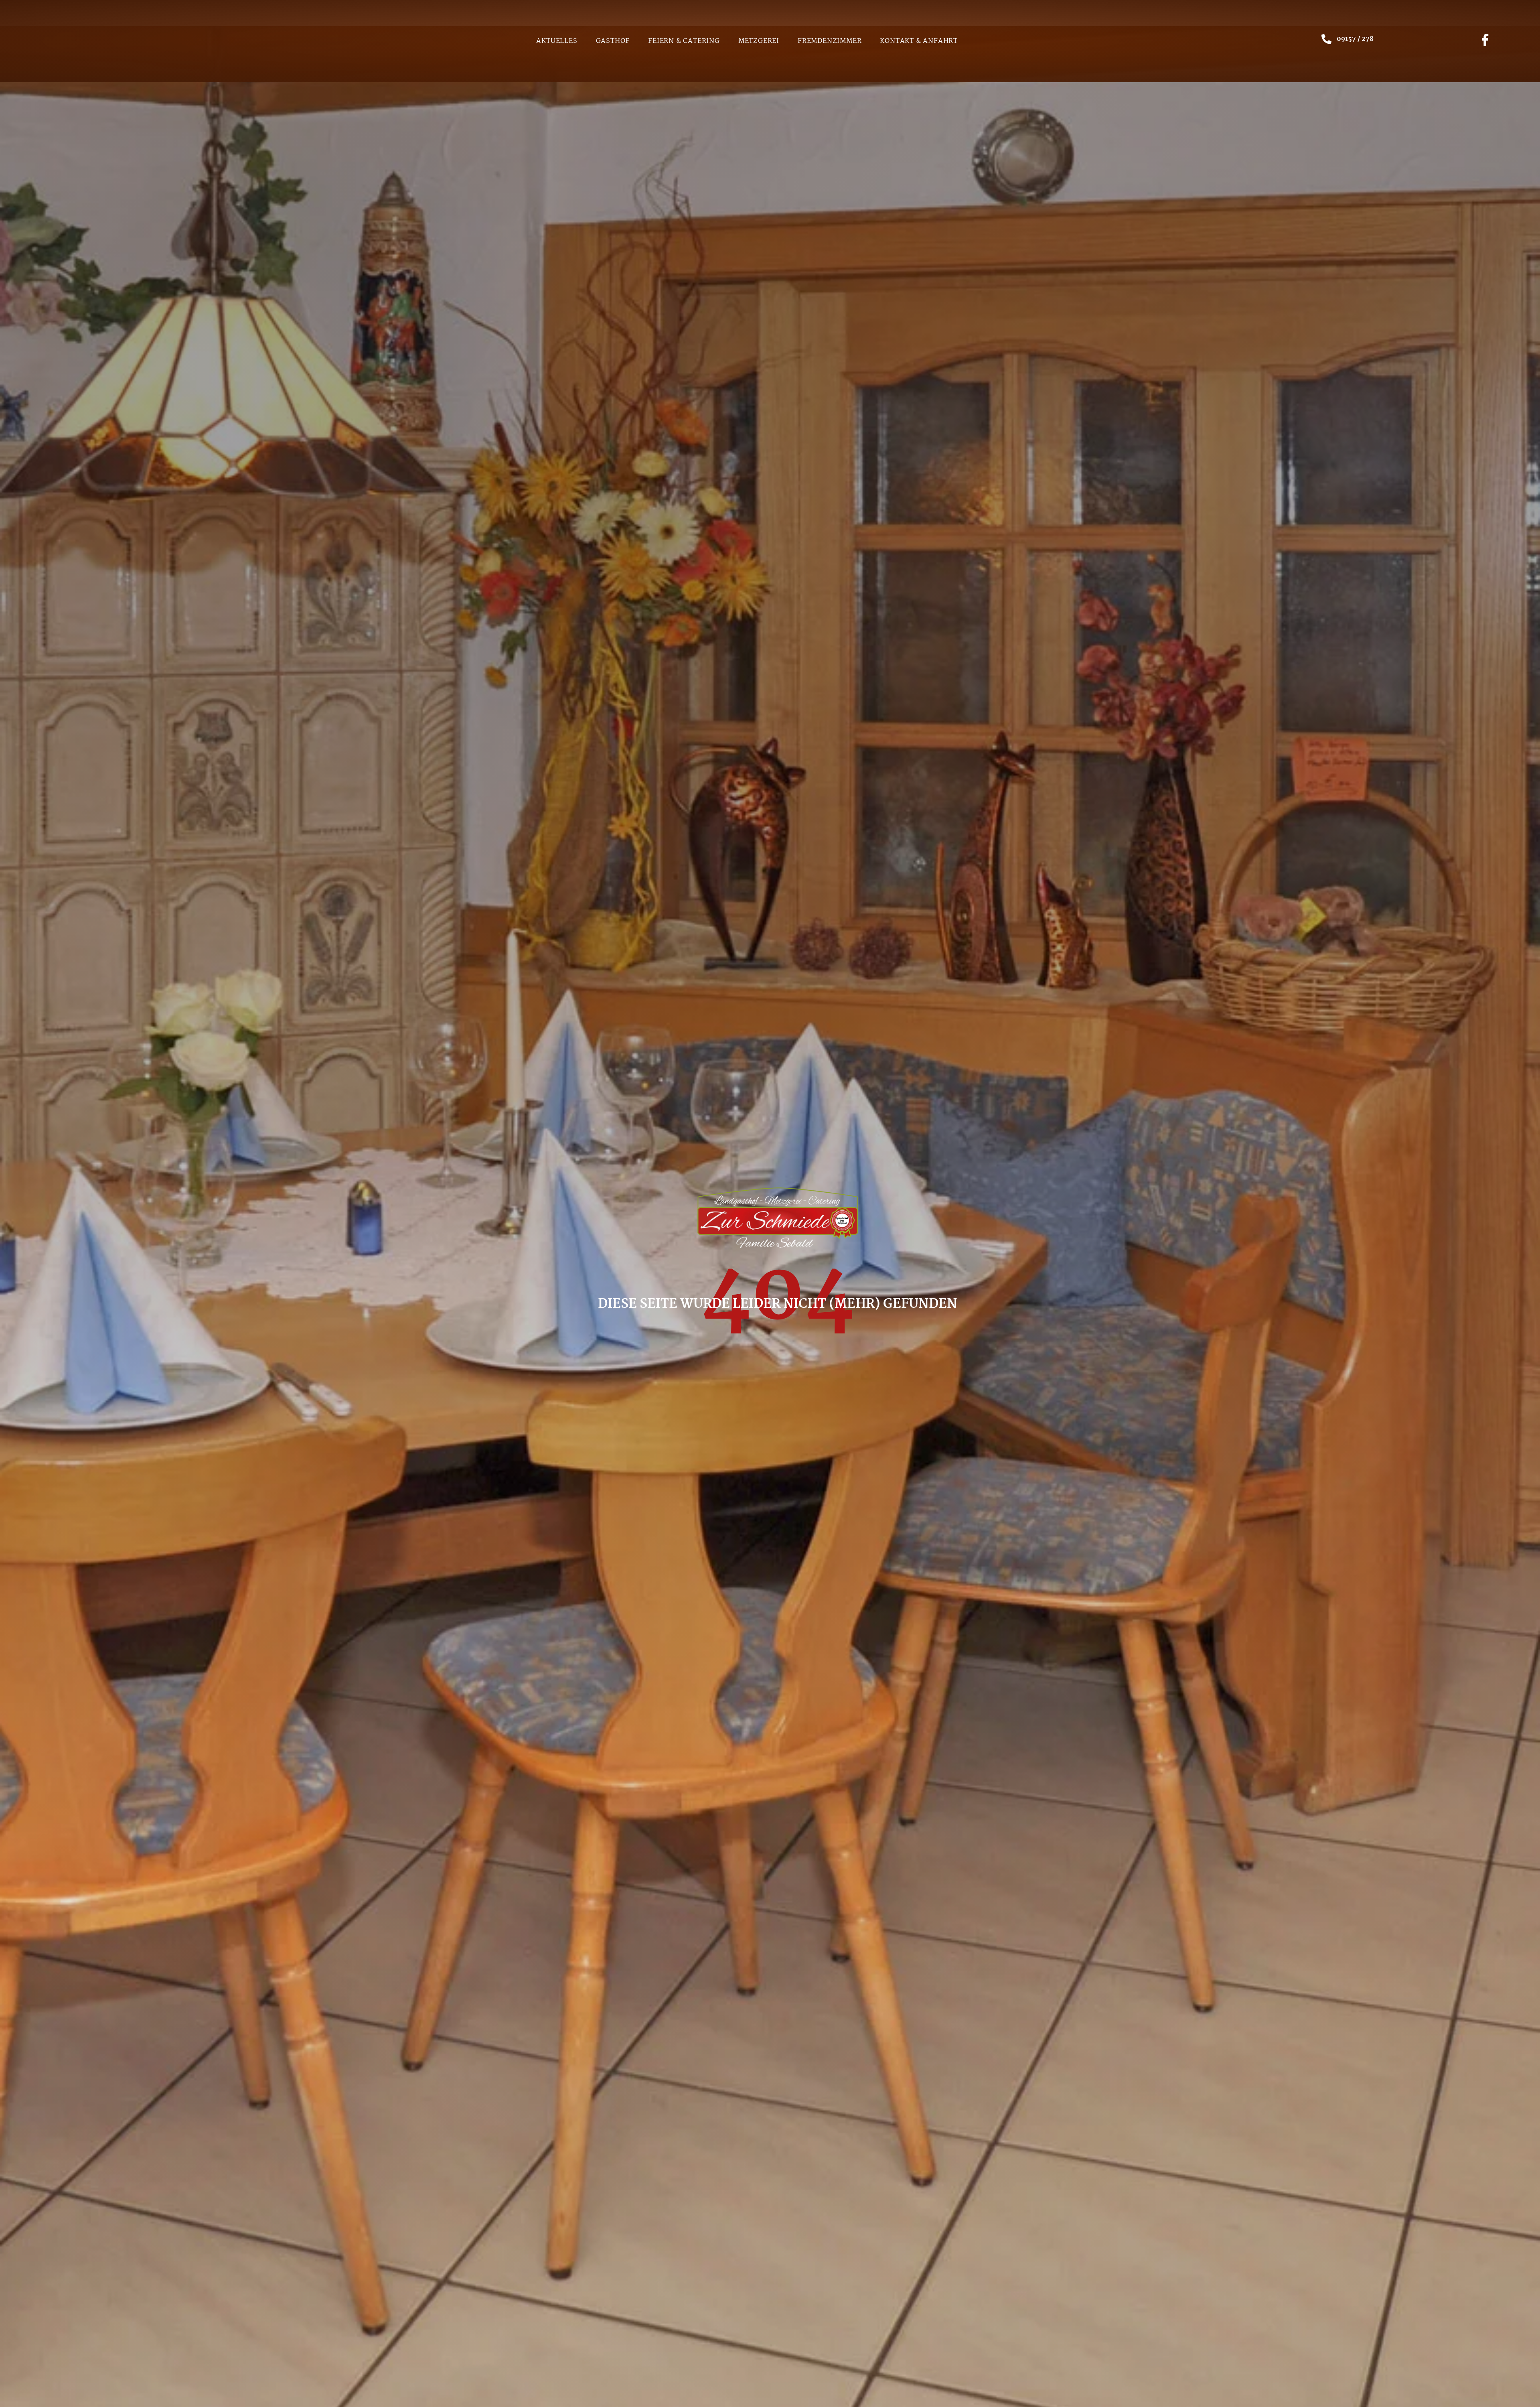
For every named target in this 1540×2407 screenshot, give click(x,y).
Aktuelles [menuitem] (557, 41)
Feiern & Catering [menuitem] (684, 41)
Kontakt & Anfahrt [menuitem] (919, 41)
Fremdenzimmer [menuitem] (830, 41)
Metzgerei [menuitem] (759, 41)
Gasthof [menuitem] (613, 41)
